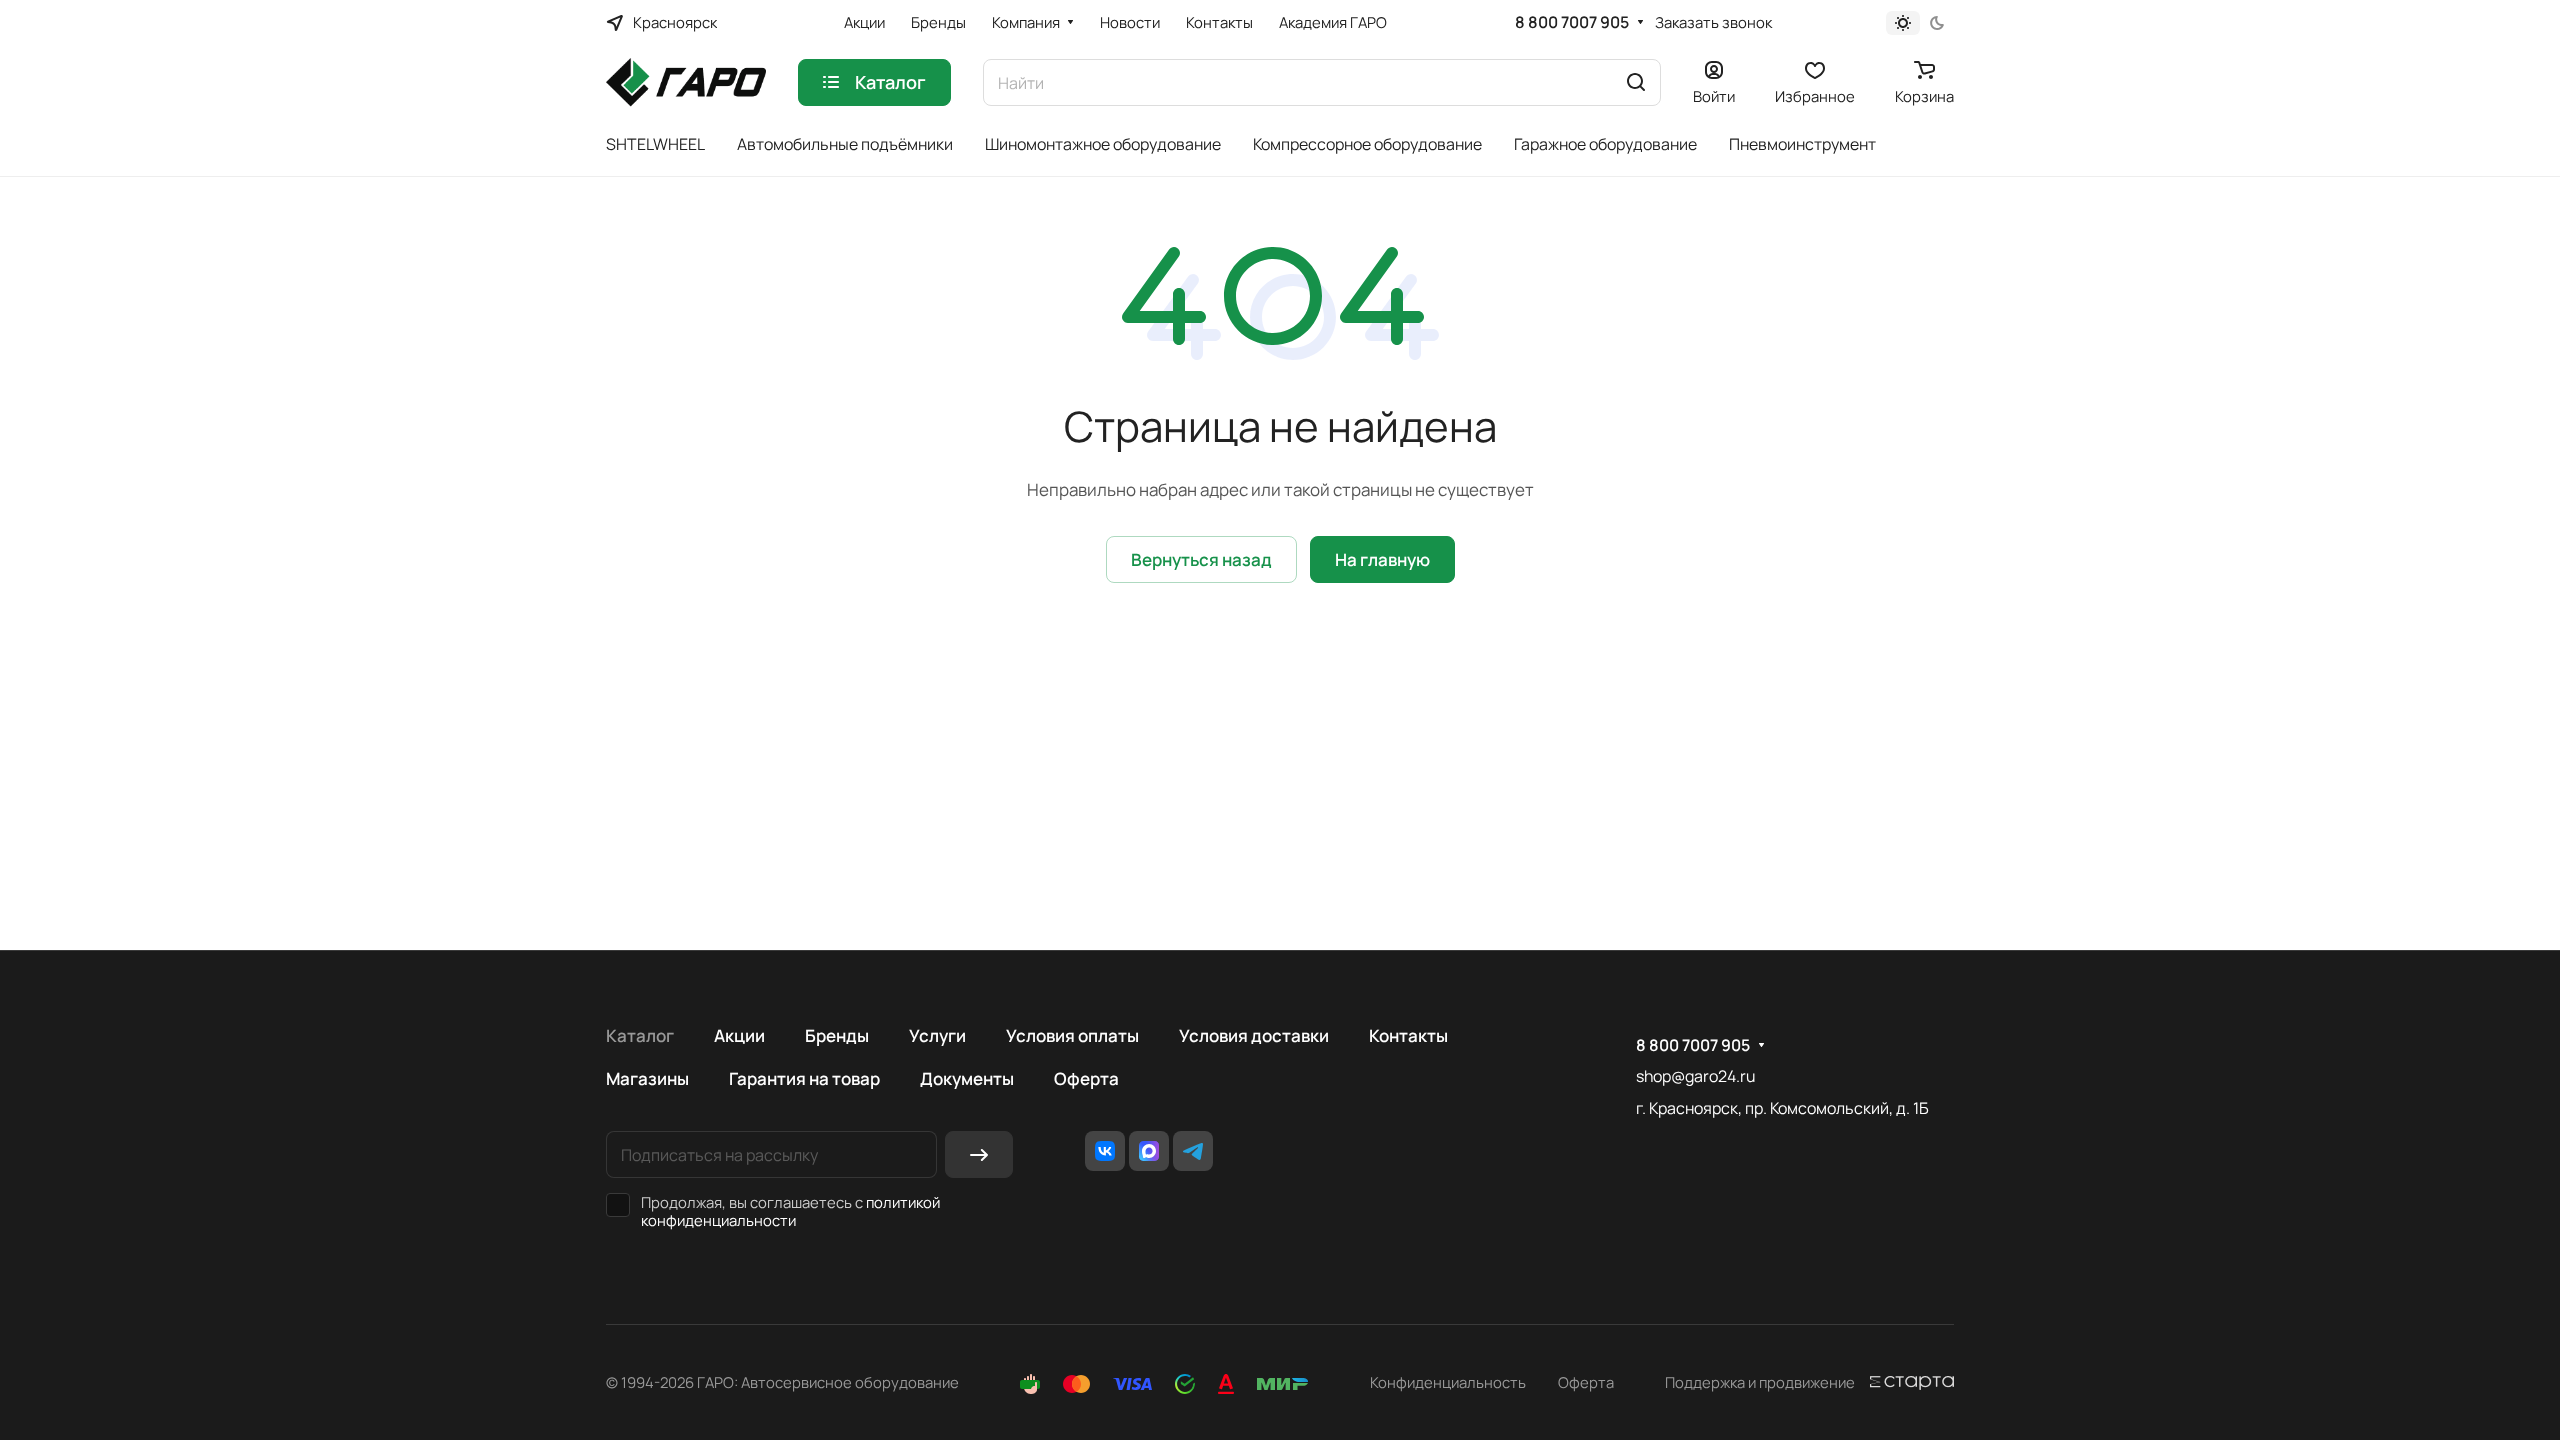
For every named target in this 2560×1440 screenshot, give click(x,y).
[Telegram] (1193, 1151)
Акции (739, 1035)
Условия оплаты (1072, 1035)
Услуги (937, 1035)
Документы (967, 1078)
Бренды (837, 1035)
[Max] (1149, 1151)
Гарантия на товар (804, 1078)
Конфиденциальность (1448, 1382)
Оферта (1086, 1078)
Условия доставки (1254, 1035)
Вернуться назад (1201, 559)
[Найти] (1636, 82)
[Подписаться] (979, 1154)
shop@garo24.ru (1695, 1076)
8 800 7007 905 (1572, 22)
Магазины (647, 1078)
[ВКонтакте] (1105, 1151)
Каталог (640, 1035)
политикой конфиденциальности (790, 1211)
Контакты (1408, 1035)
